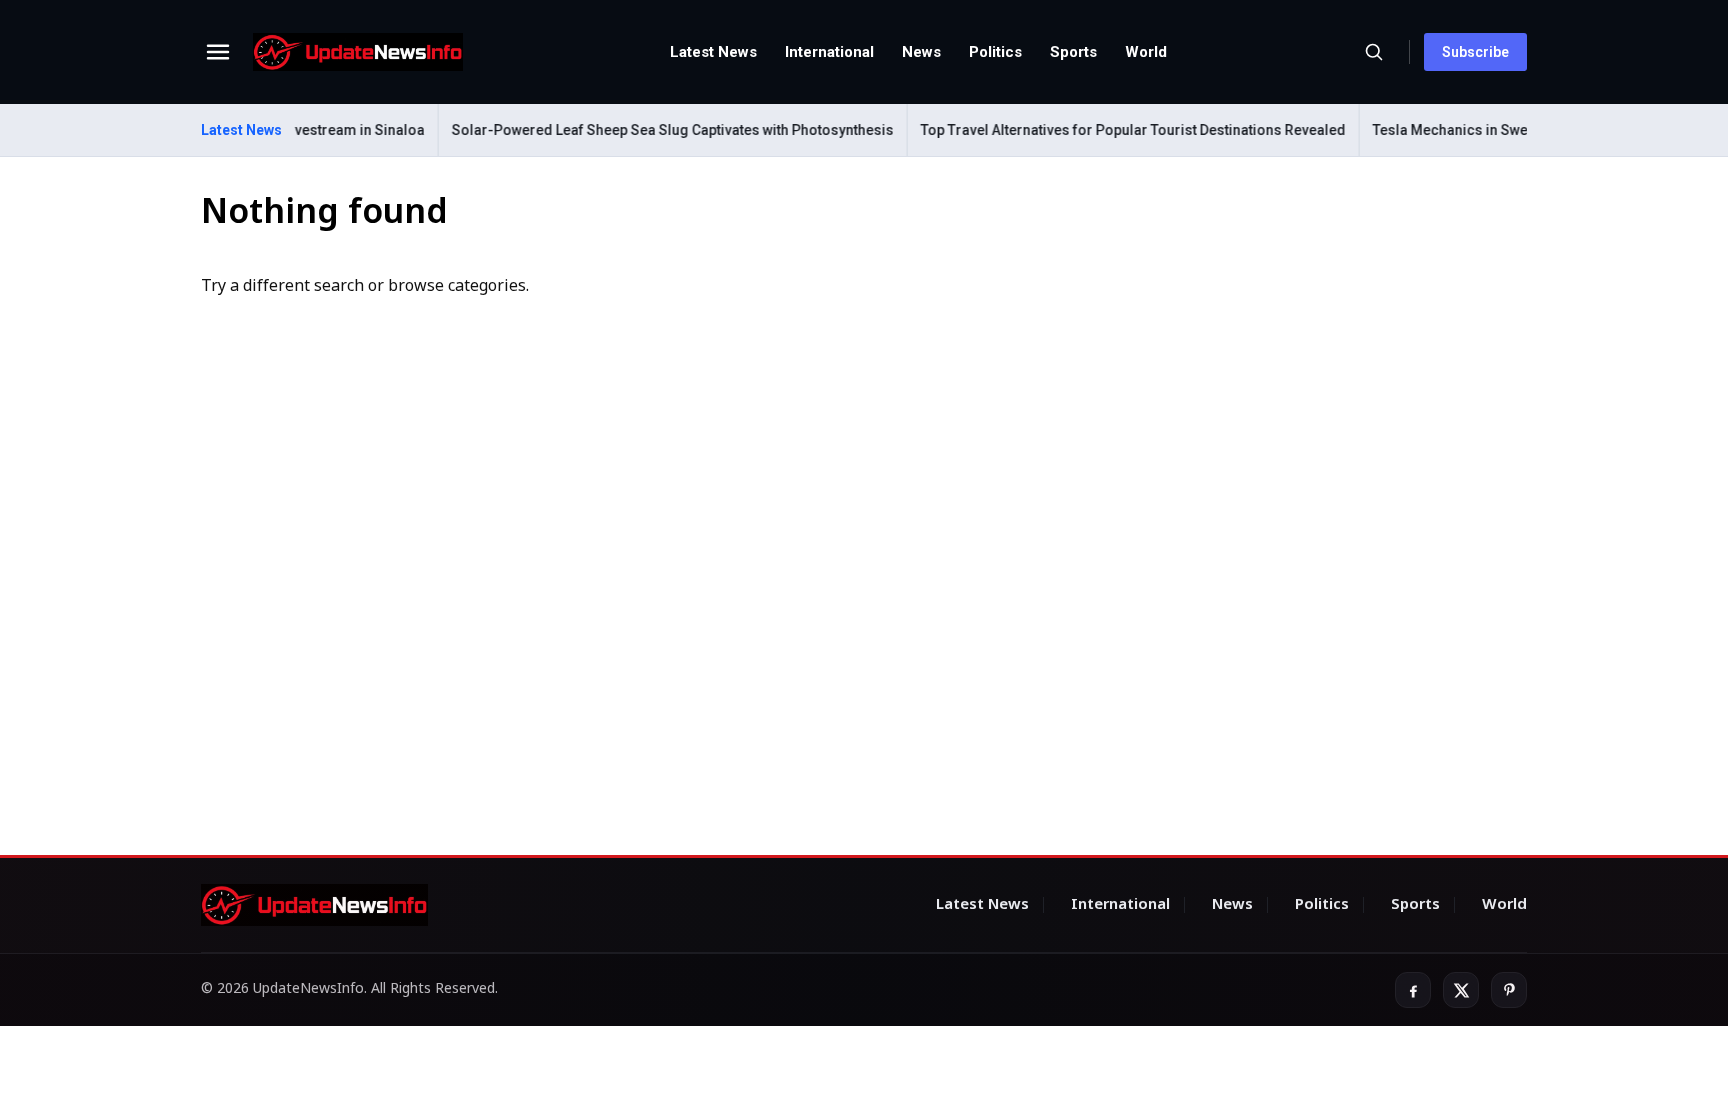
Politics (995, 52)
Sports (1073, 52)
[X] (1461, 990)
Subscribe (1475, 52)
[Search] (1374, 52)
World (1146, 52)
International (829, 52)
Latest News (713, 52)
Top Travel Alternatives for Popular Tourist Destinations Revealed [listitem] (1109, 130)
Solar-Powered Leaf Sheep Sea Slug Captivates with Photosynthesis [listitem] (649, 130)
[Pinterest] (1509, 990)
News (921, 52)
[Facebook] (1413, 990)
